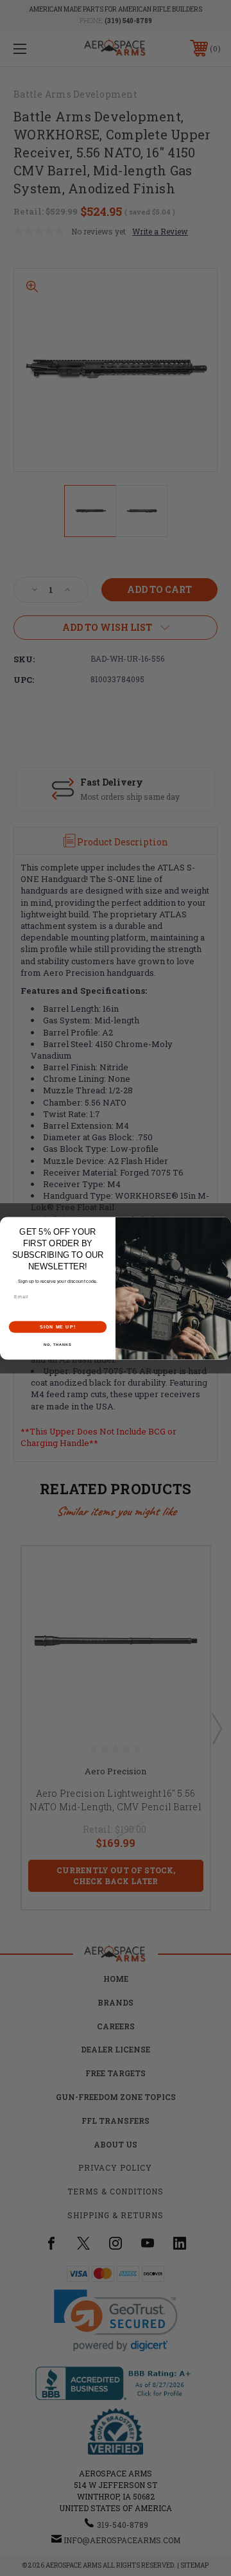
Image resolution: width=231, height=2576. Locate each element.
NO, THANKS (58, 1345)
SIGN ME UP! (58, 1327)
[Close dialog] (224, 1223)
